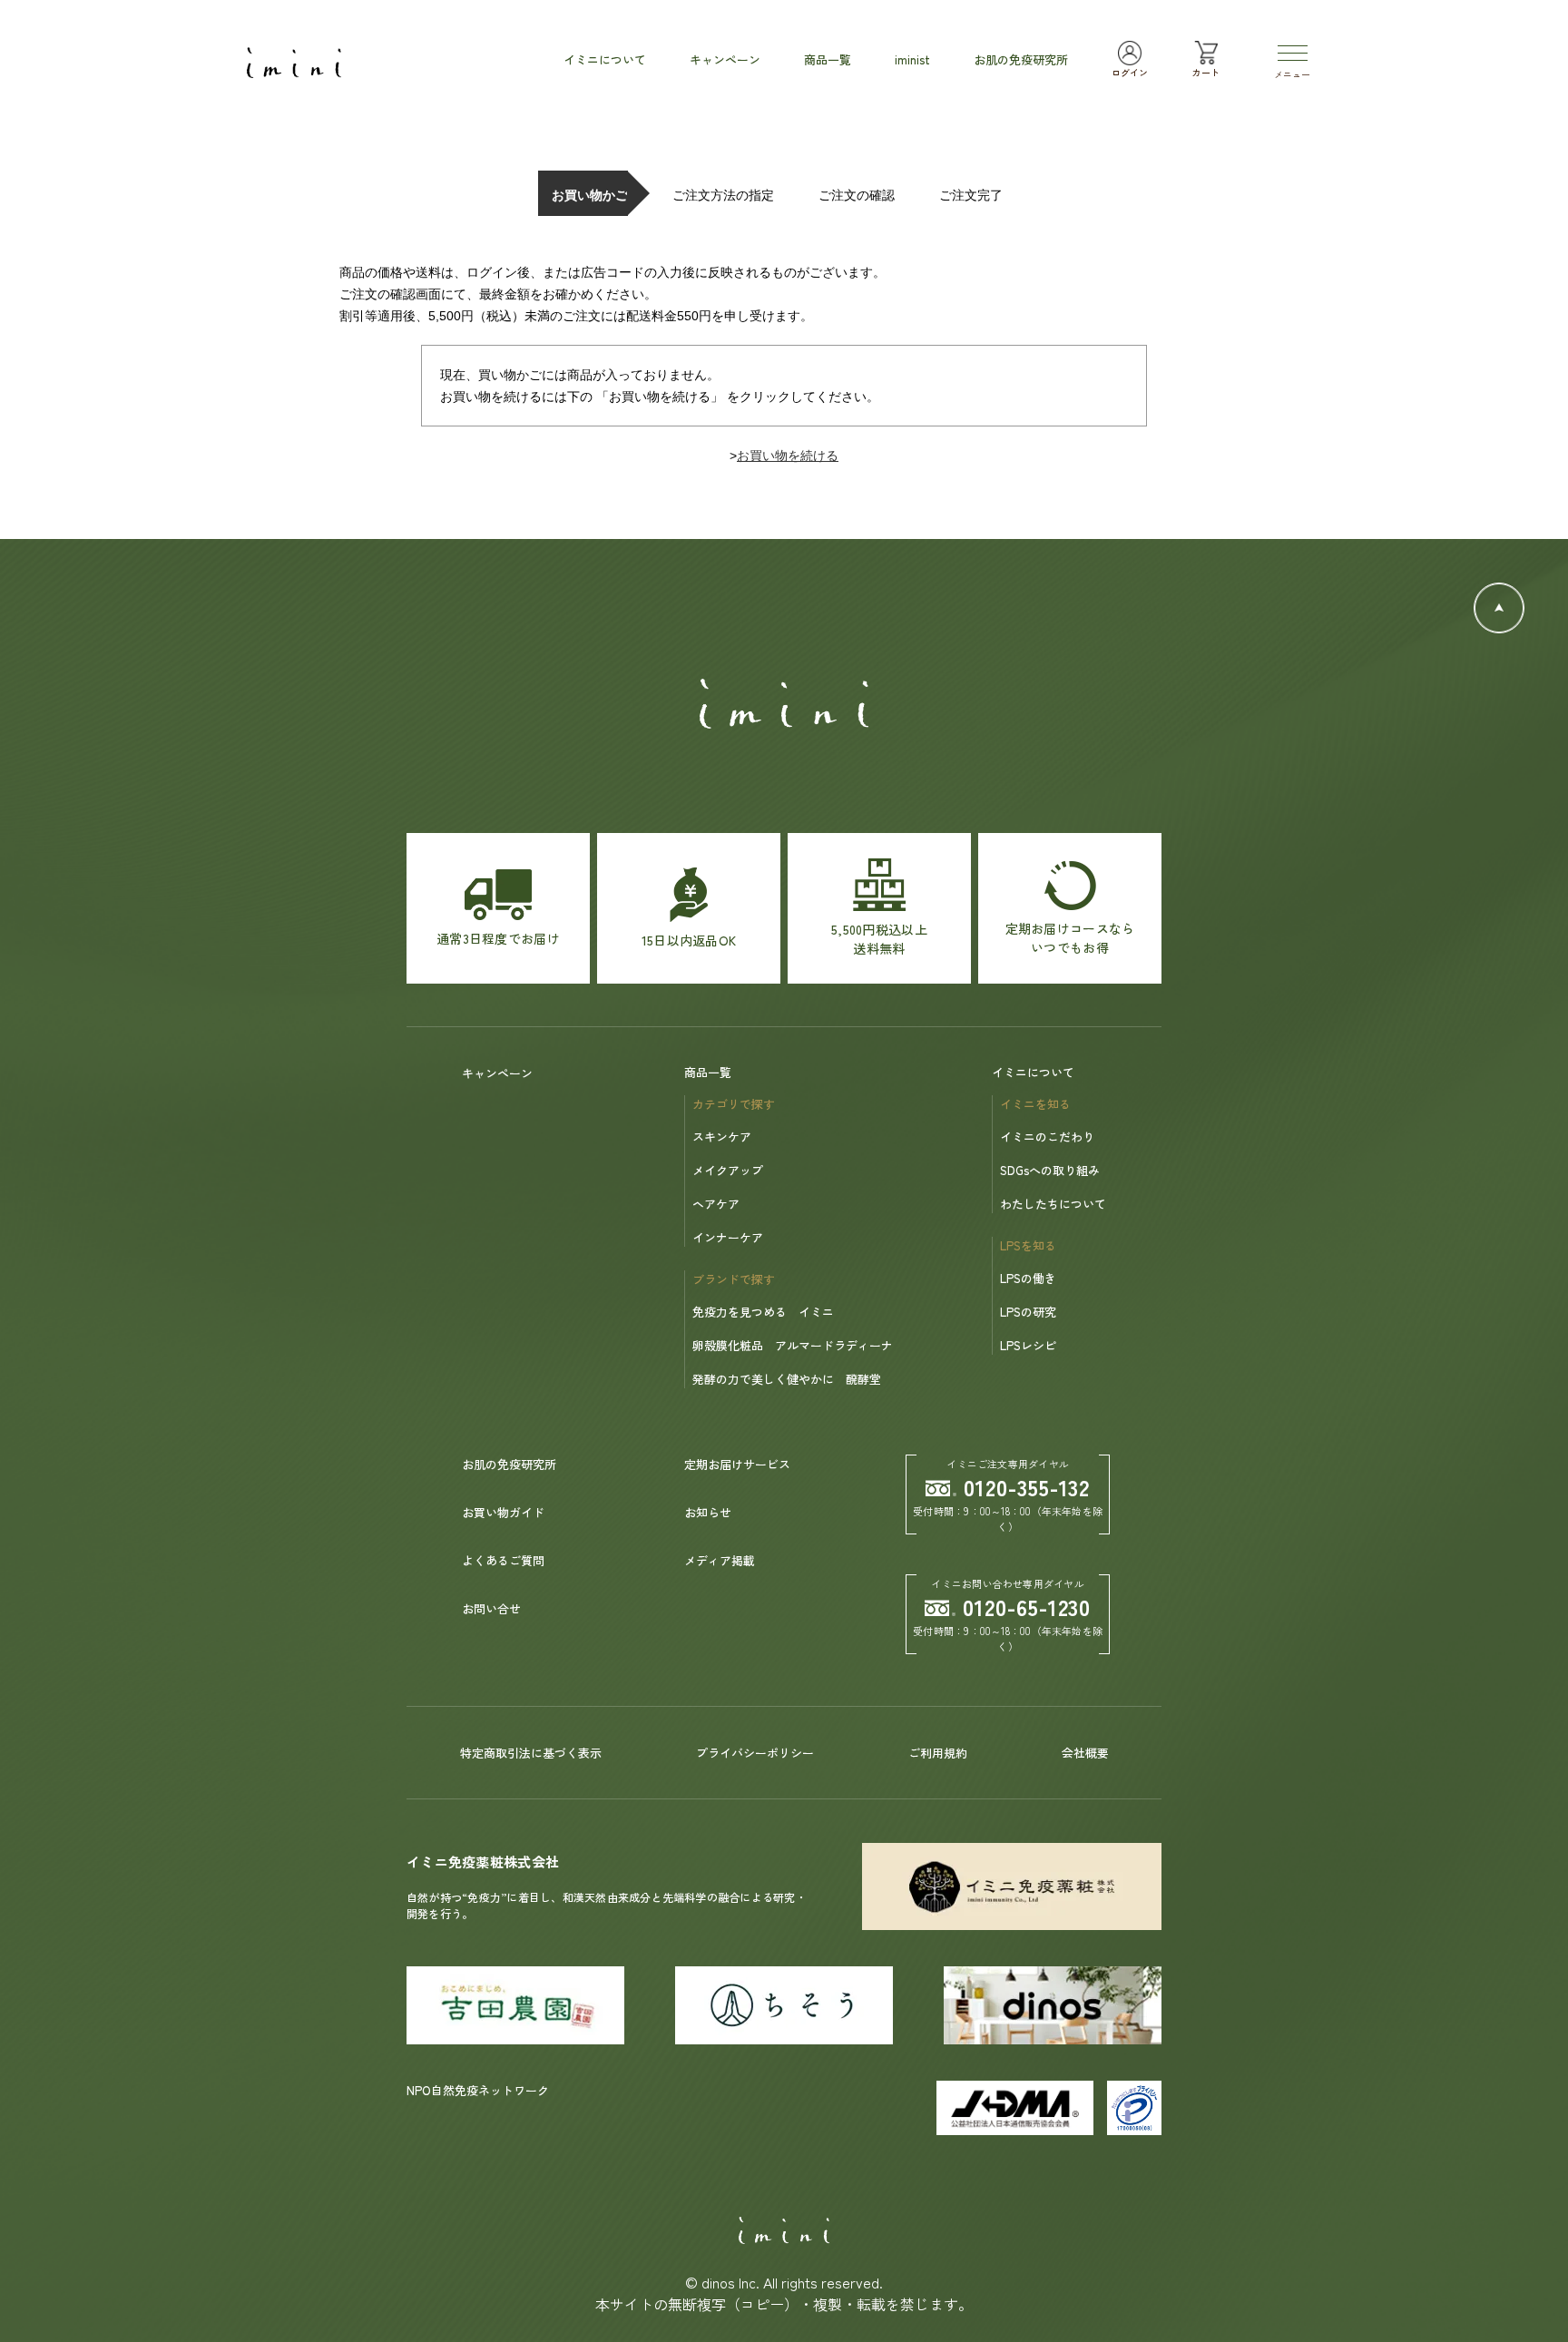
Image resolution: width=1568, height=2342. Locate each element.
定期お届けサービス (737, 1464)
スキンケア (722, 1137)
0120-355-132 (1027, 1487)
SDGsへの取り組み (1050, 1170)
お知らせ (708, 1512)
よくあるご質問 (503, 1560)
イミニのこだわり (1047, 1137)
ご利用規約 (938, 1753)
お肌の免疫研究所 (509, 1464)
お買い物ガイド (503, 1512)
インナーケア (728, 1237)
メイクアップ (728, 1170)
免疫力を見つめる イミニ (763, 1312)
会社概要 (1085, 1753)
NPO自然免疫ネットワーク (478, 2090)
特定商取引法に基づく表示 (531, 1753)
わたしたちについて (1053, 1204)
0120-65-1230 (1027, 1607)
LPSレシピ (1028, 1345)
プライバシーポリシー (755, 1753)
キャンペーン (497, 1073)
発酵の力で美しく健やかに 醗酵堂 (787, 1379)
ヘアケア (716, 1204)
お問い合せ (491, 1608)
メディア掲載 (720, 1560)
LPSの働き (1028, 1278)
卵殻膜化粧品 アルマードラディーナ (793, 1345)
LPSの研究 (1028, 1312)
